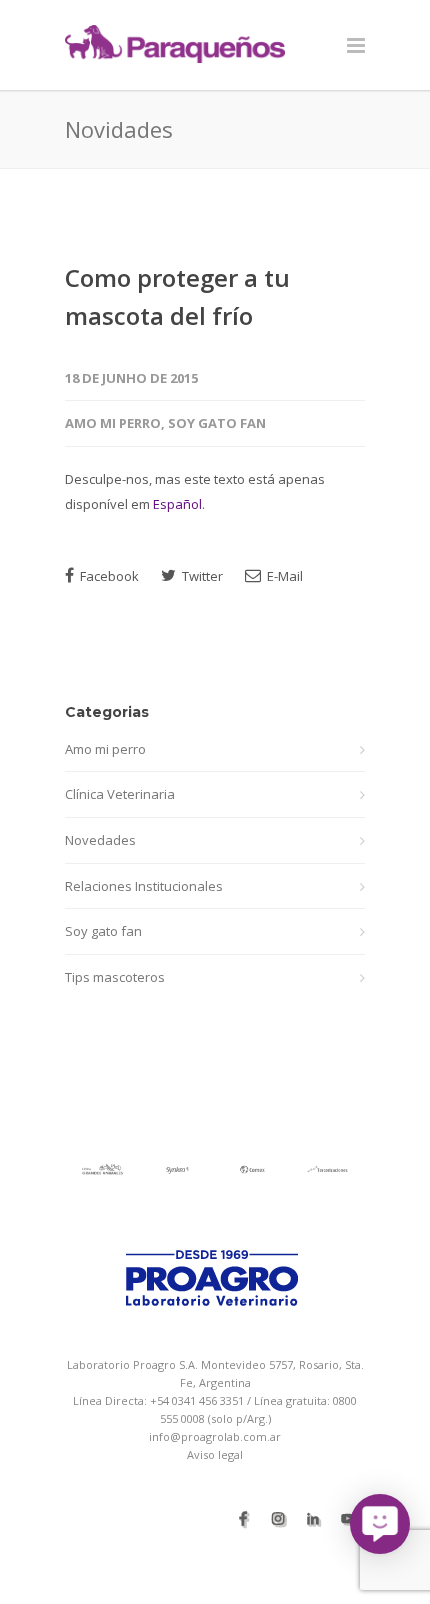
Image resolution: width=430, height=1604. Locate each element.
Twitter (201, 576)
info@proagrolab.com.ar (215, 1436)
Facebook (108, 576)
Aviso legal (215, 1454)
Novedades (100, 840)
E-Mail (283, 576)
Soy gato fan (217, 423)
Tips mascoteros (115, 977)
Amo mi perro (113, 423)
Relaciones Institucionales (144, 886)
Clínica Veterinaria (120, 794)
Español (177, 504)
